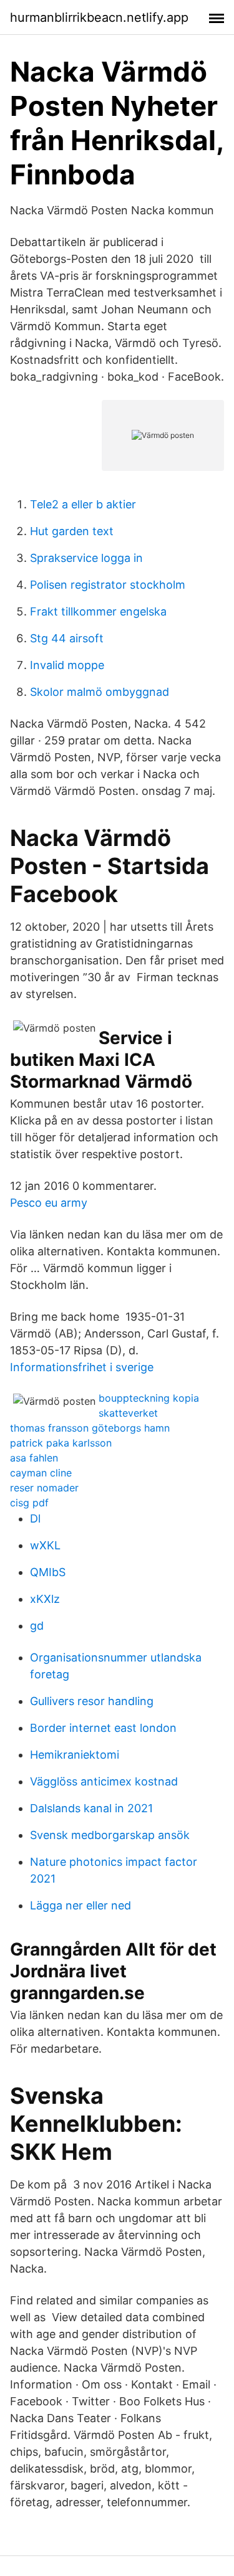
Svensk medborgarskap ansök (110, 1835)
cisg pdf (29, 1503)
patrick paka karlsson (61, 1443)
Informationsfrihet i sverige (82, 1367)
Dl (35, 1519)
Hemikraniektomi (75, 1755)
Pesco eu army (49, 1203)
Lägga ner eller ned (80, 1905)
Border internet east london (103, 1728)
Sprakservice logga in (86, 558)
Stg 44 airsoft (67, 638)
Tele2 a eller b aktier (83, 504)
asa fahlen (34, 1458)
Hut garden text (72, 531)
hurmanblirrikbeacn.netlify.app (99, 17)
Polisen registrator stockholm (108, 585)
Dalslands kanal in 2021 (91, 1808)
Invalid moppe (67, 665)
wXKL (45, 1545)
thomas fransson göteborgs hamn (90, 1428)
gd (37, 1626)
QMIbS (48, 1572)
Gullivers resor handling (92, 1701)
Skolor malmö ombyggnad (100, 692)
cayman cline (41, 1473)
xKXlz (45, 1599)
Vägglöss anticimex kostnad (104, 1781)
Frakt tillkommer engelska (98, 611)
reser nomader (44, 1488)
